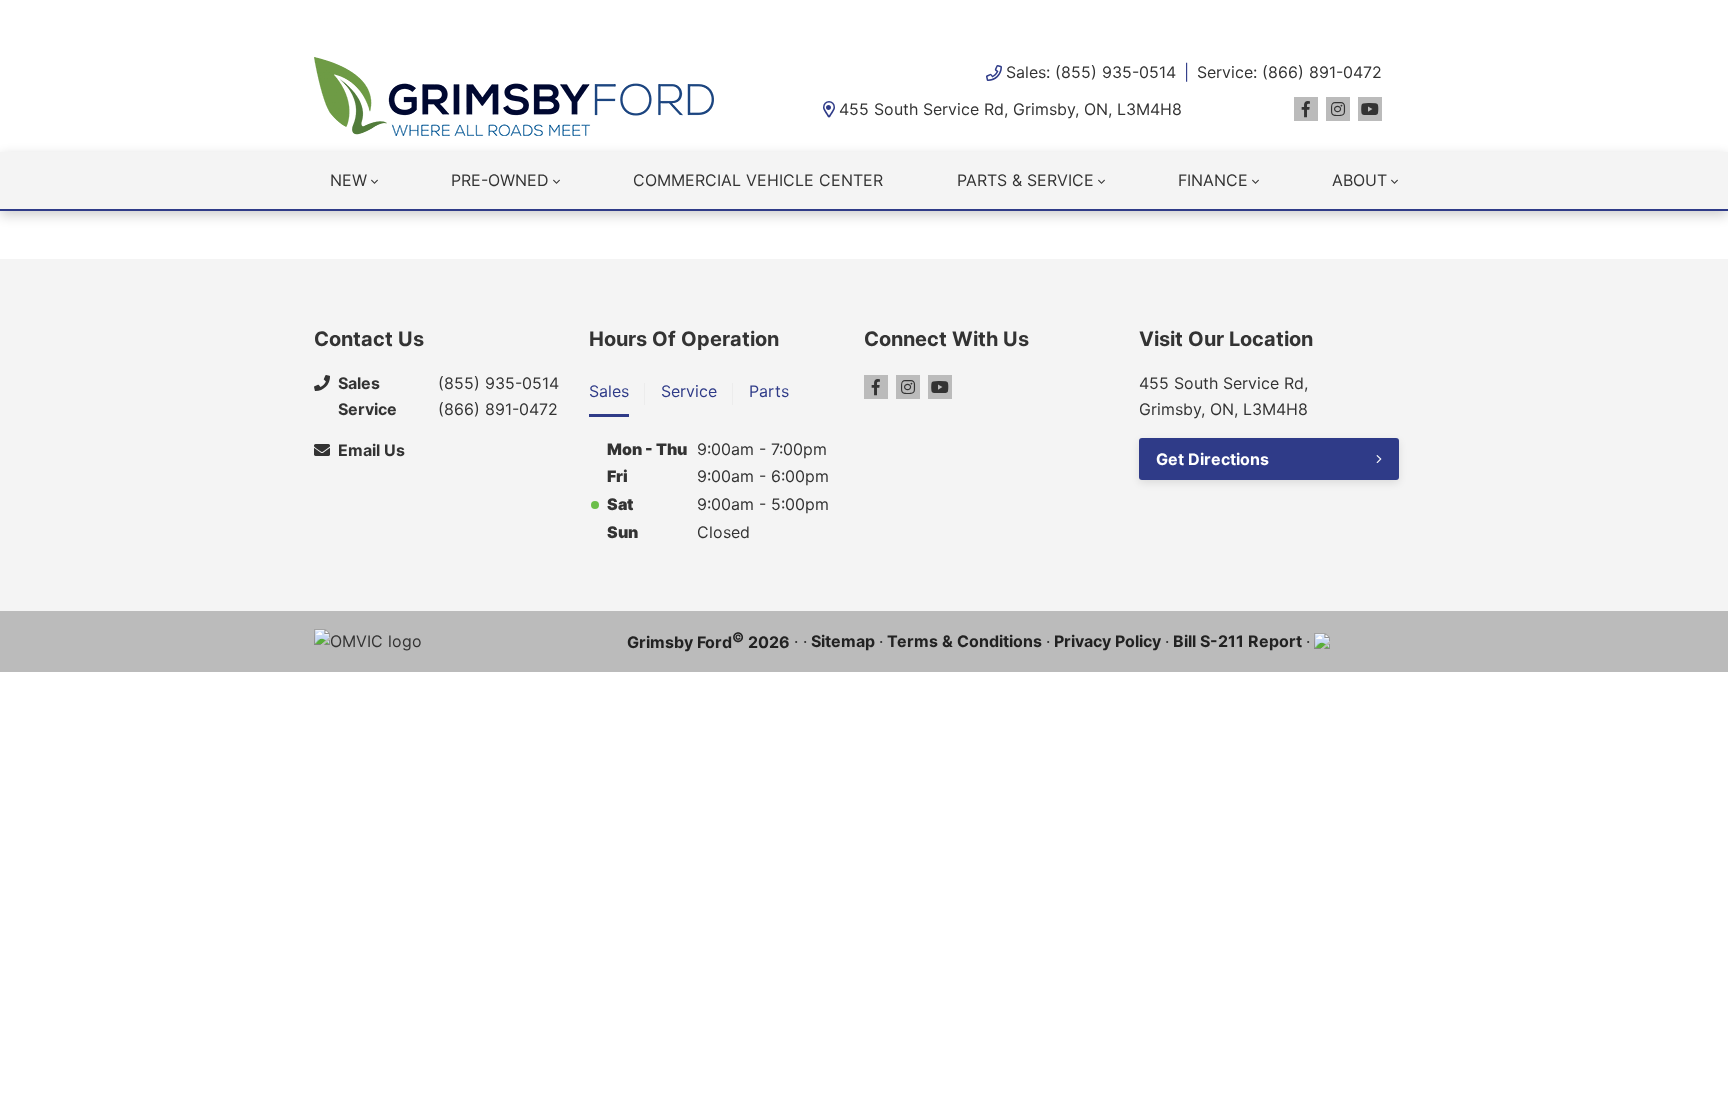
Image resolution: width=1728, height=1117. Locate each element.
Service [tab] (689, 391)
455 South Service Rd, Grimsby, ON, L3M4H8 (1010, 109)
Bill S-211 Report (1237, 641)
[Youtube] (1370, 109)
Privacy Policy (1107, 641)
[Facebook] (1306, 109)
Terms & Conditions (964, 641)
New (348, 180)
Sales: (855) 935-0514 (1091, 72)
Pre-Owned (500, 180)
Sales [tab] (609, 391)
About (1359, 180)
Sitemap (843, 641)
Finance (1213, 180)
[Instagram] (1338, 109)
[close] (1394, 17)
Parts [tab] (769, 391)
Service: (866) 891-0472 (1289, 72)
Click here (707, 20)
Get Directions (1212, 459)
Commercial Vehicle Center (758, 180)
